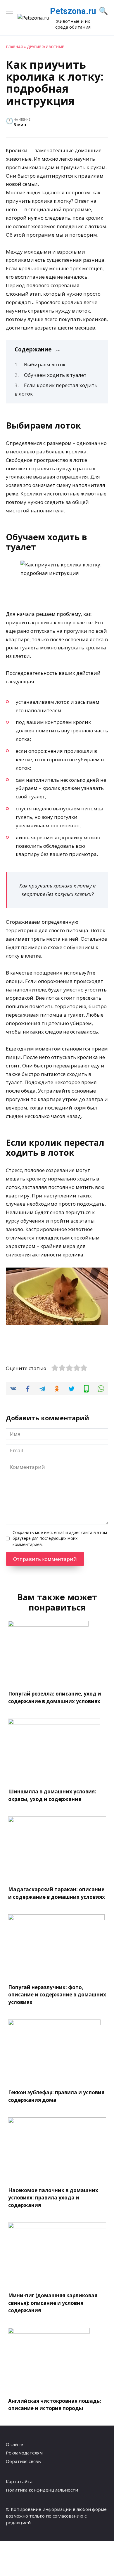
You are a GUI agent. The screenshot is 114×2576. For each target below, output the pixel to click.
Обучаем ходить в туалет (55, 375)
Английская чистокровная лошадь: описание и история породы (55, 2404)
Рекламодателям (24, 2453)
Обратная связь (23, 2461)
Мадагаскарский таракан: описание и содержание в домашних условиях (57, 1893)
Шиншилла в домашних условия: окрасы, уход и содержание (52, 1795)
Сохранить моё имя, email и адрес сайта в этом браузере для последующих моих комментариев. (60, 1538)
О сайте (14, 2444)
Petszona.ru (73, 11)
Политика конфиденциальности (42, 2490)
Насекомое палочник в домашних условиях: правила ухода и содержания (53, 2198)
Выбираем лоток (45, 364)
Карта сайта (19, 2481)
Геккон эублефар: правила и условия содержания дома (56, 2096)
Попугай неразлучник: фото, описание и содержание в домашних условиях (57, 1995)
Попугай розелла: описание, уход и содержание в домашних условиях (55, 1697)
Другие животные (45, 47)
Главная (14, 47)
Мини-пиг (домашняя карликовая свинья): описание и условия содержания (53, 2303)
